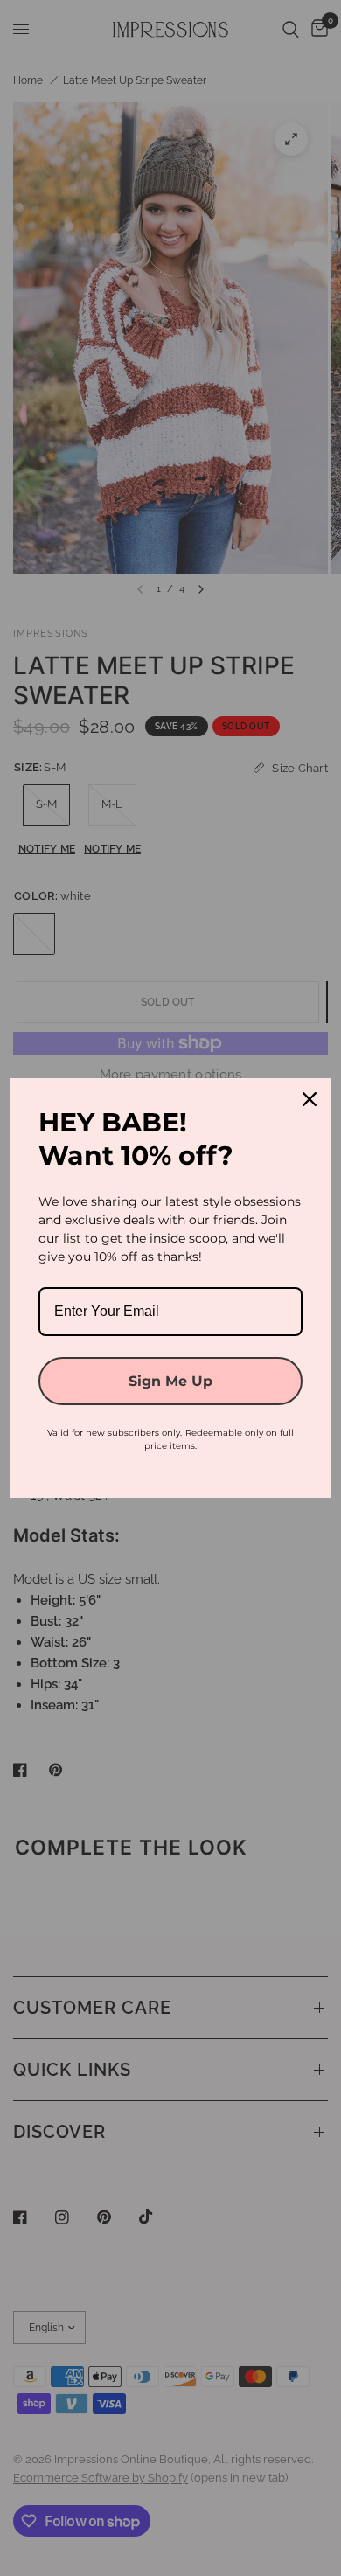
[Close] (310, 1099)
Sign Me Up (170, 1381)
